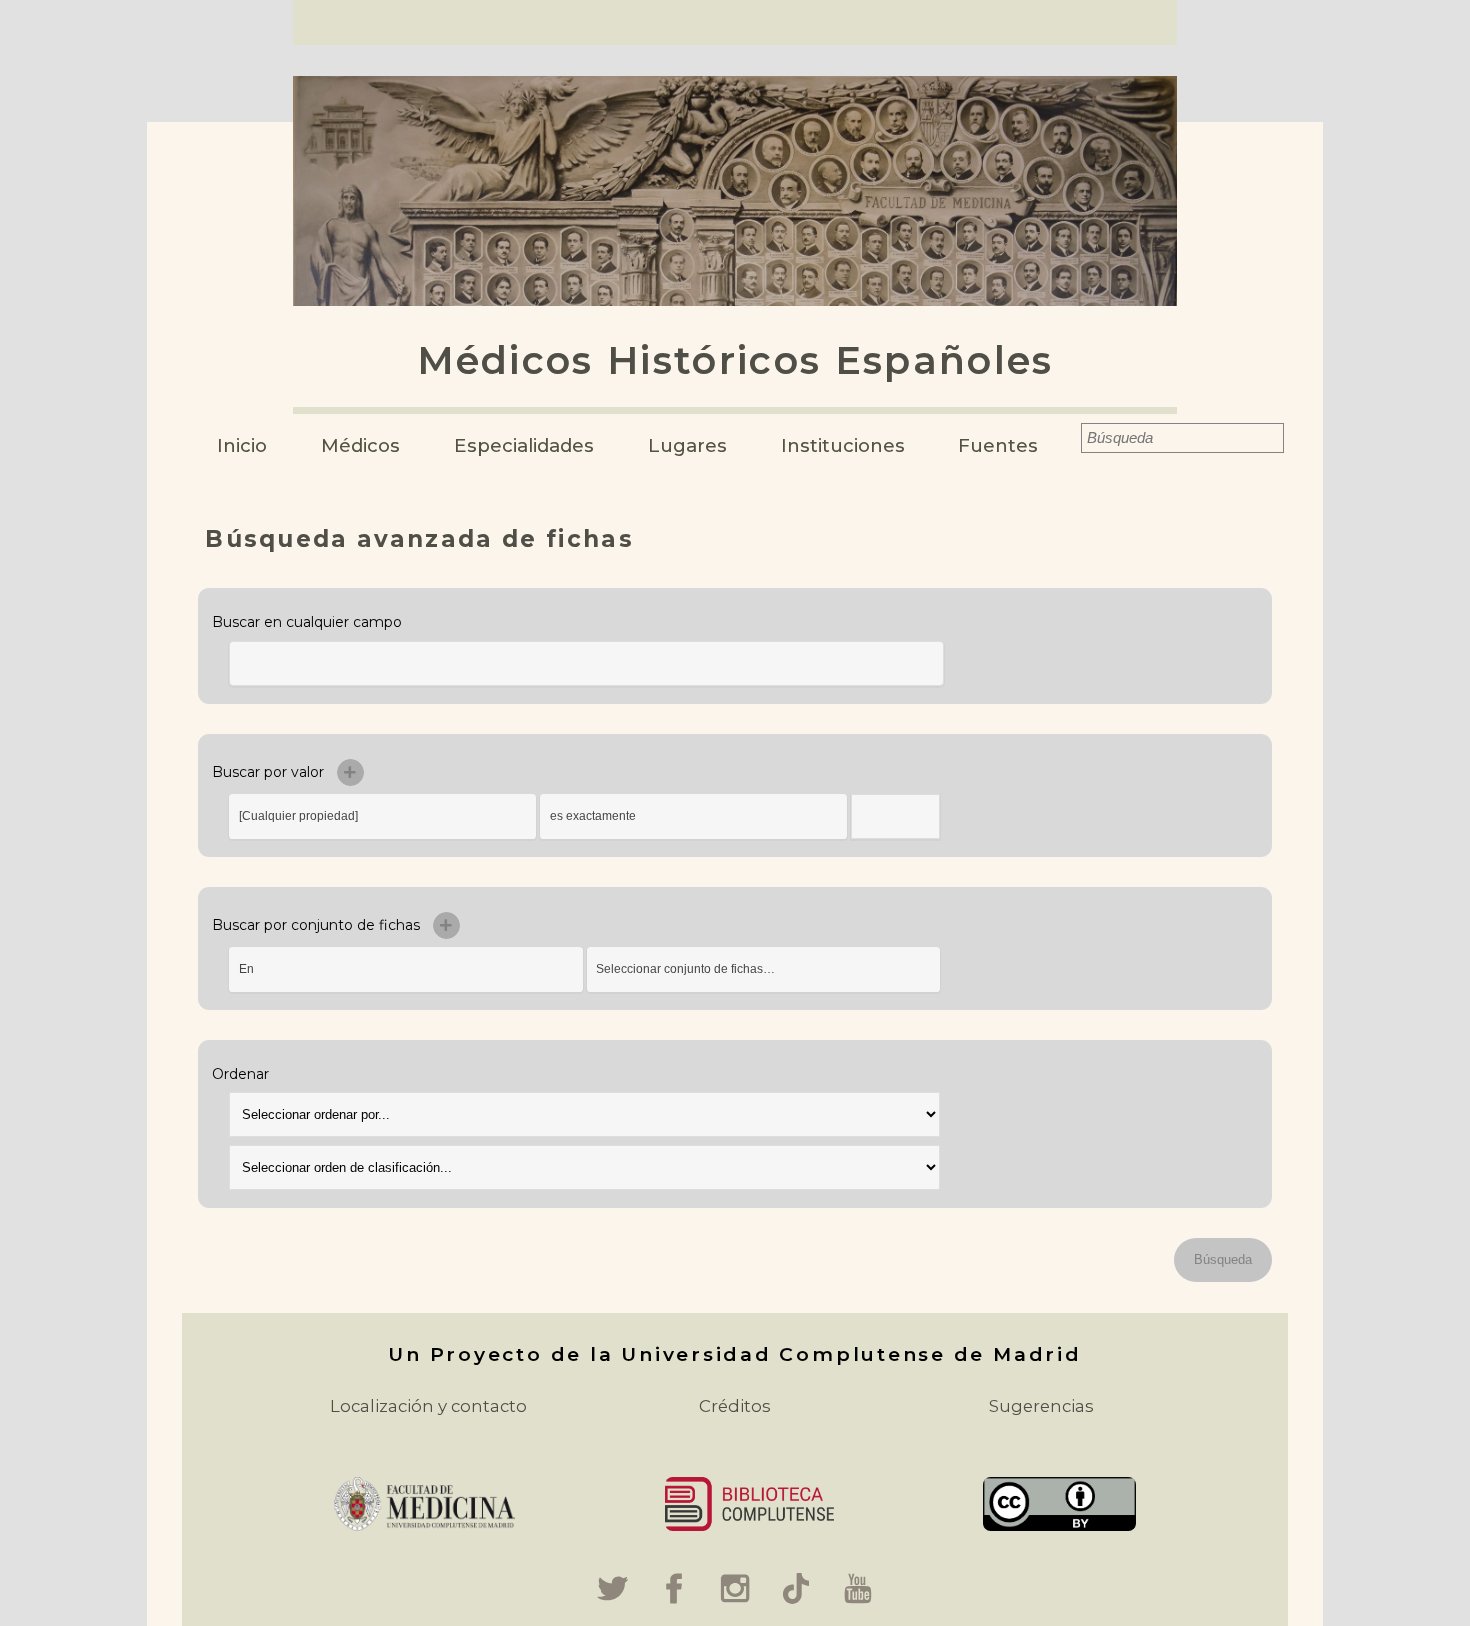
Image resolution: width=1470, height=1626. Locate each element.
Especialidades (524, 445)
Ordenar (240, 1074)
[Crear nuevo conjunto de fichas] (446, 925)
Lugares (687, 445)
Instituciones (843, 445)
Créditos (735, 1406)
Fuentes (998, 445)
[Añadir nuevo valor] (350, 772)
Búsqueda (1068, 438)
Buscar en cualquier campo (307, 622)
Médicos (360, 445)
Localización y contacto (428, 1406)
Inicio (242, 445)
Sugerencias (1041, 1406)
